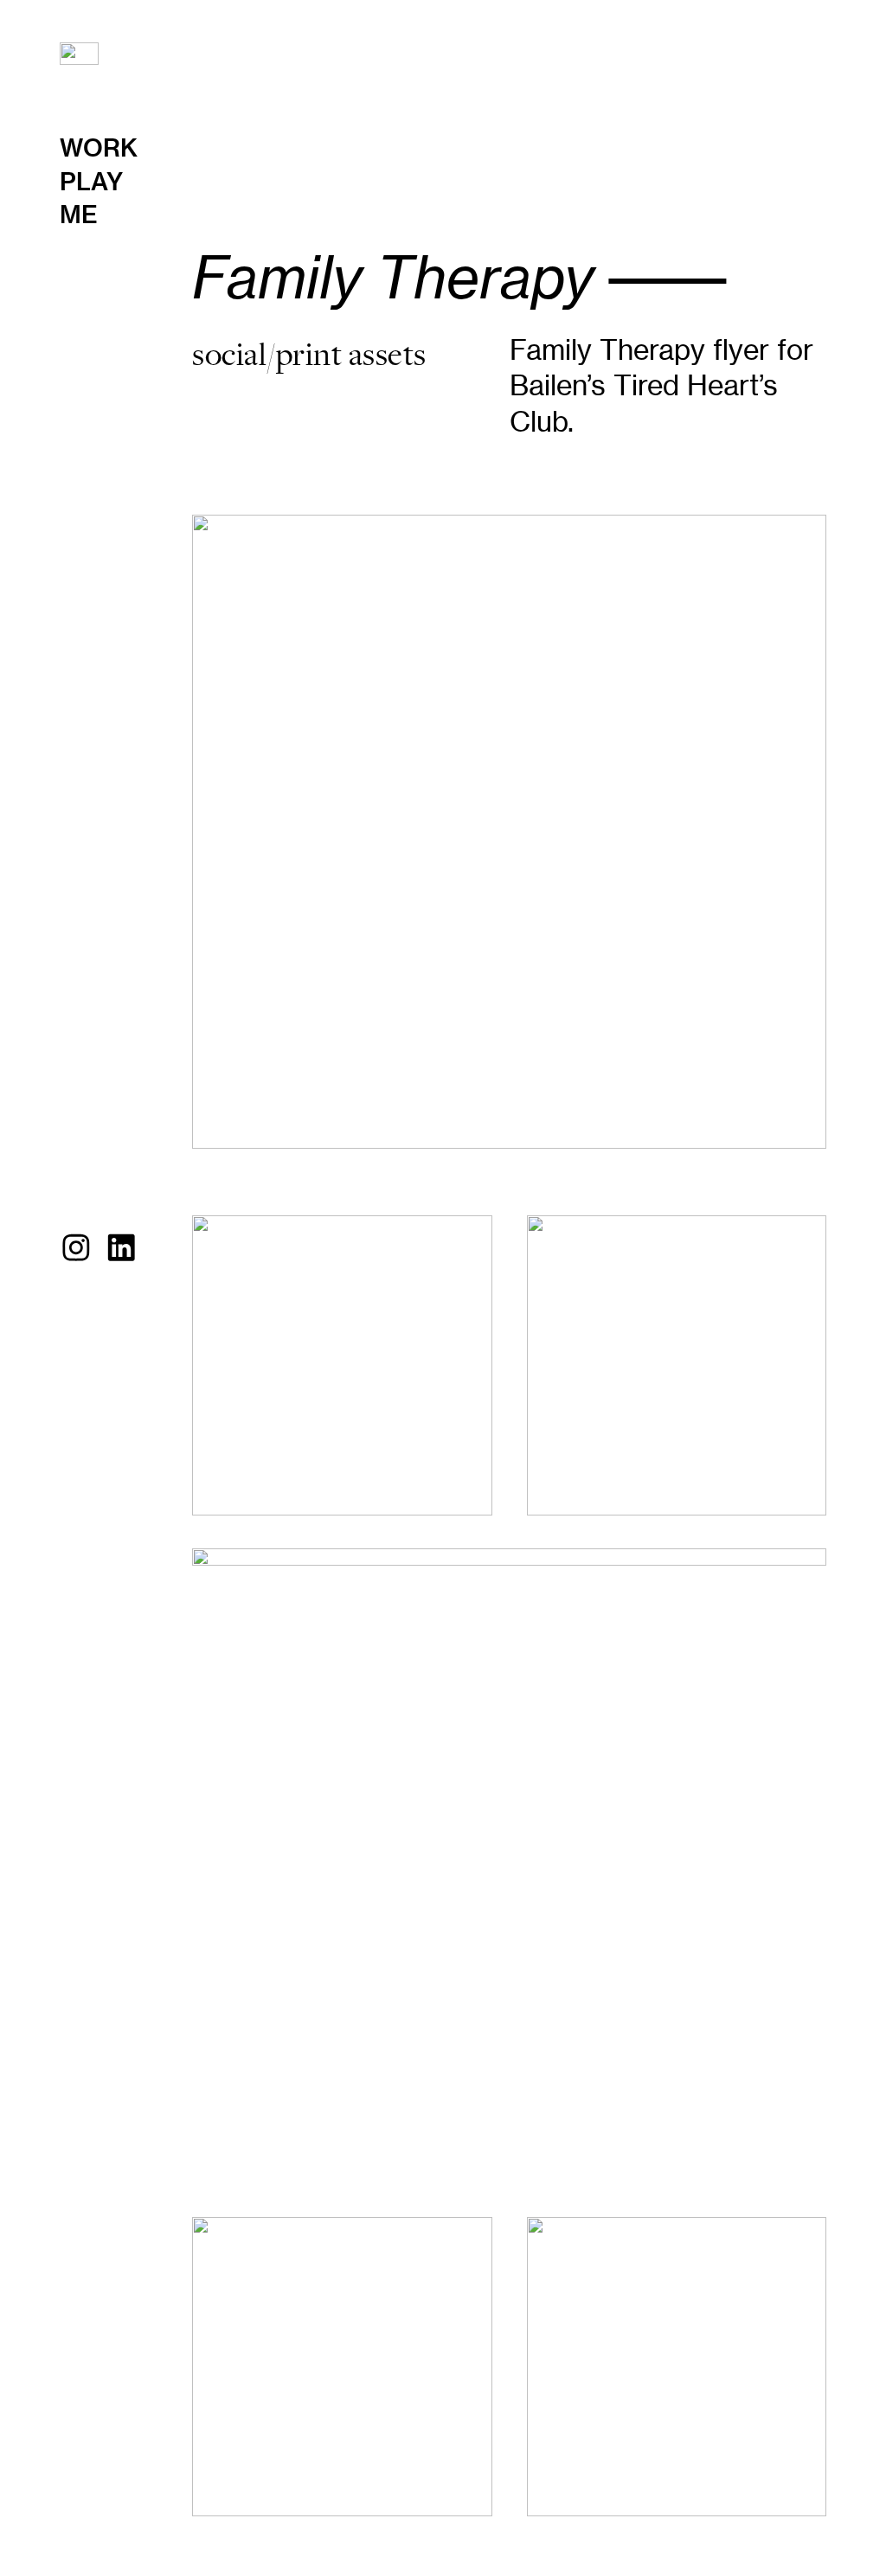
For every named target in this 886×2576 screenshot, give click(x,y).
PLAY (91, 182)
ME (79, 215)
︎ (76, 1248)
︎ (121, 1248)
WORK (99, 148)
